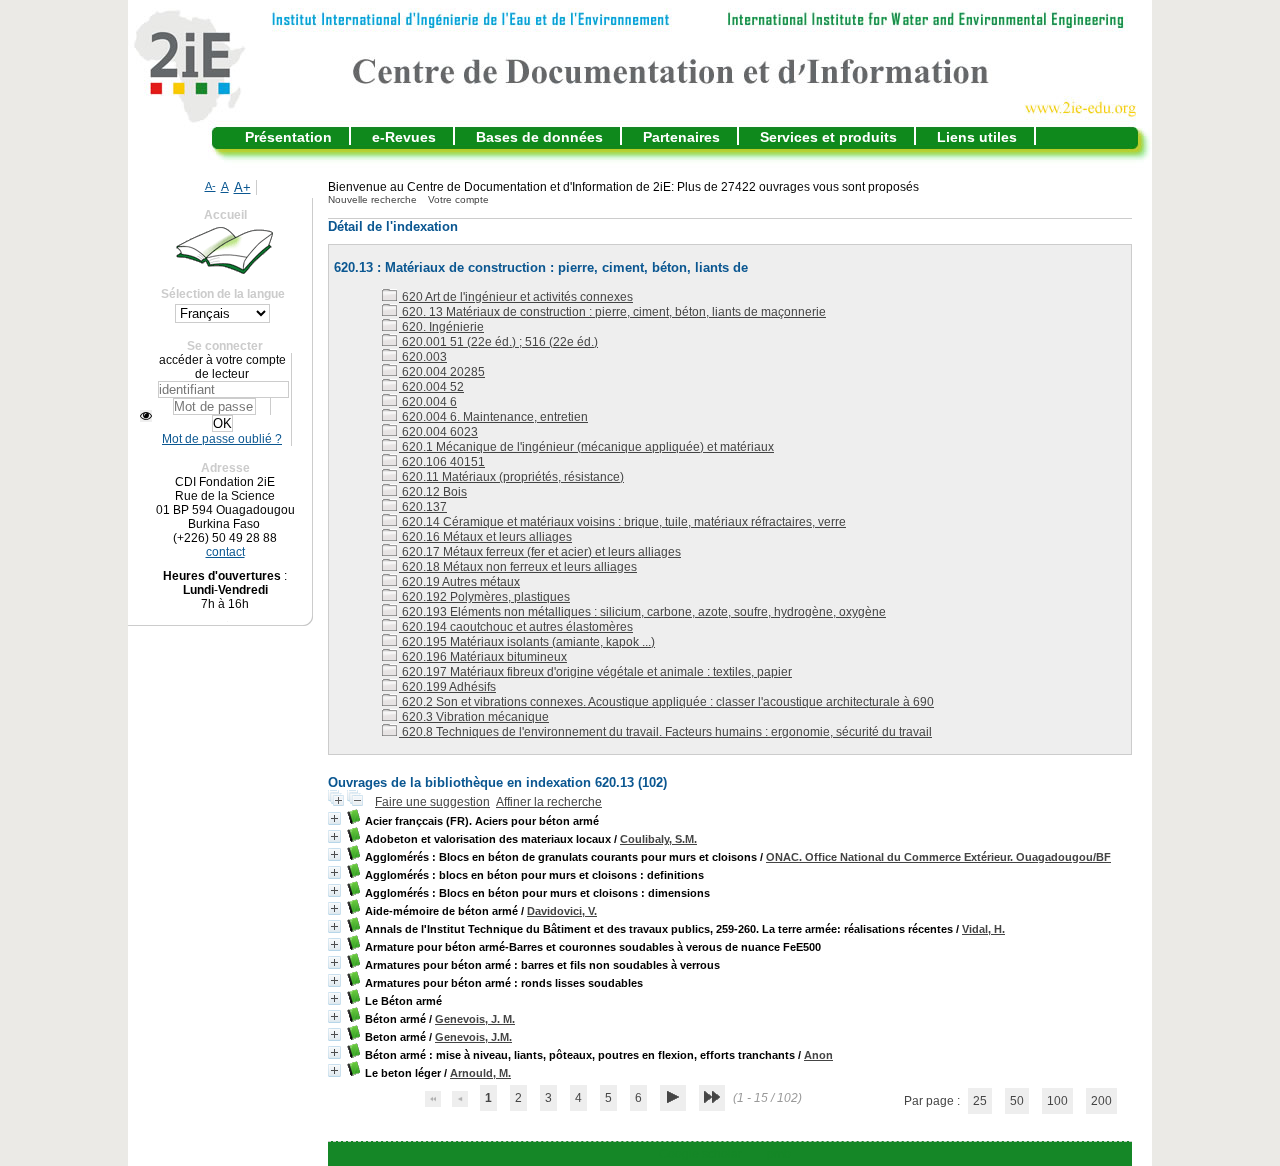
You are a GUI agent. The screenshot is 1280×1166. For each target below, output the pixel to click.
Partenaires (681, 137)
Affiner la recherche (549, 802)
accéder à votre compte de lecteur (222, 367)
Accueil (225, 215)
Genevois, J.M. (473, 1037)
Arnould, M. (480, 1073)
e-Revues (404, 137)
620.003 (423, 357)
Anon (818, 1055)
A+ (242, 187)
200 (1101, 1101)
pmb (779, 1154)
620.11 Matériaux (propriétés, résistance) (511, 477)
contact (225, 552)
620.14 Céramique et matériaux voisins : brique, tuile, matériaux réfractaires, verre (622, 522)
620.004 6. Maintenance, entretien (493, 417)
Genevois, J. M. (475, 1019)
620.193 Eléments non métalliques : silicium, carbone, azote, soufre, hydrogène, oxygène (642, 612)
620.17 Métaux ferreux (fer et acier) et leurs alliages (540, 552)
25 (980, 1101)
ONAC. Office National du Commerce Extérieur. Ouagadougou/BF (938, 857)
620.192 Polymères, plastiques (484, 597)
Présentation (288, 137)
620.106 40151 (442, 462)
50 (1017, 1101)
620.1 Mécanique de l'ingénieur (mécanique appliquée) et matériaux (586, 447)
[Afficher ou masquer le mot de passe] (146, 416)
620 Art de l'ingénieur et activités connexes (516, 297)
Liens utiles (977, 137)
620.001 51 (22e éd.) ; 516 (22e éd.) (498, 342)
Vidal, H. (983, 929)
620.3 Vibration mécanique (474, 717)
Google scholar (700, 1154)
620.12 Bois (433, 492)
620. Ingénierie (441, 327)
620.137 (423, 507)
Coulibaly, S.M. (658, 839)
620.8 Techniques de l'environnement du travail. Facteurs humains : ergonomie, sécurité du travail (665, 732)
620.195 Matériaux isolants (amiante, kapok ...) (527, 642)
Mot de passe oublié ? (222, 439)
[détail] (334, 818)
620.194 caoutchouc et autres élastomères (516, 627)
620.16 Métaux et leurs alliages (485, 537)
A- (210, 186)
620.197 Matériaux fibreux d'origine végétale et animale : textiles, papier (595, 672)
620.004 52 (431, 387)
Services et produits (828, 137)
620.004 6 (428, 402)
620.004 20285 (442, 372)
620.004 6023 (438, 432)
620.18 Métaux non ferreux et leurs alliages (518, 567)
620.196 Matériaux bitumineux (483, 657)
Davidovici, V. (562, 911)
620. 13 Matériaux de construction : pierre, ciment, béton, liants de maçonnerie (612, 312)
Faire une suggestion (432, 802)
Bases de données (539, 137)
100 (1057, 1101)
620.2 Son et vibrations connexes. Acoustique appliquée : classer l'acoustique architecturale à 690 (666, 702)
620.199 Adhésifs (447, 687)
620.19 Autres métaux (459, 582)
